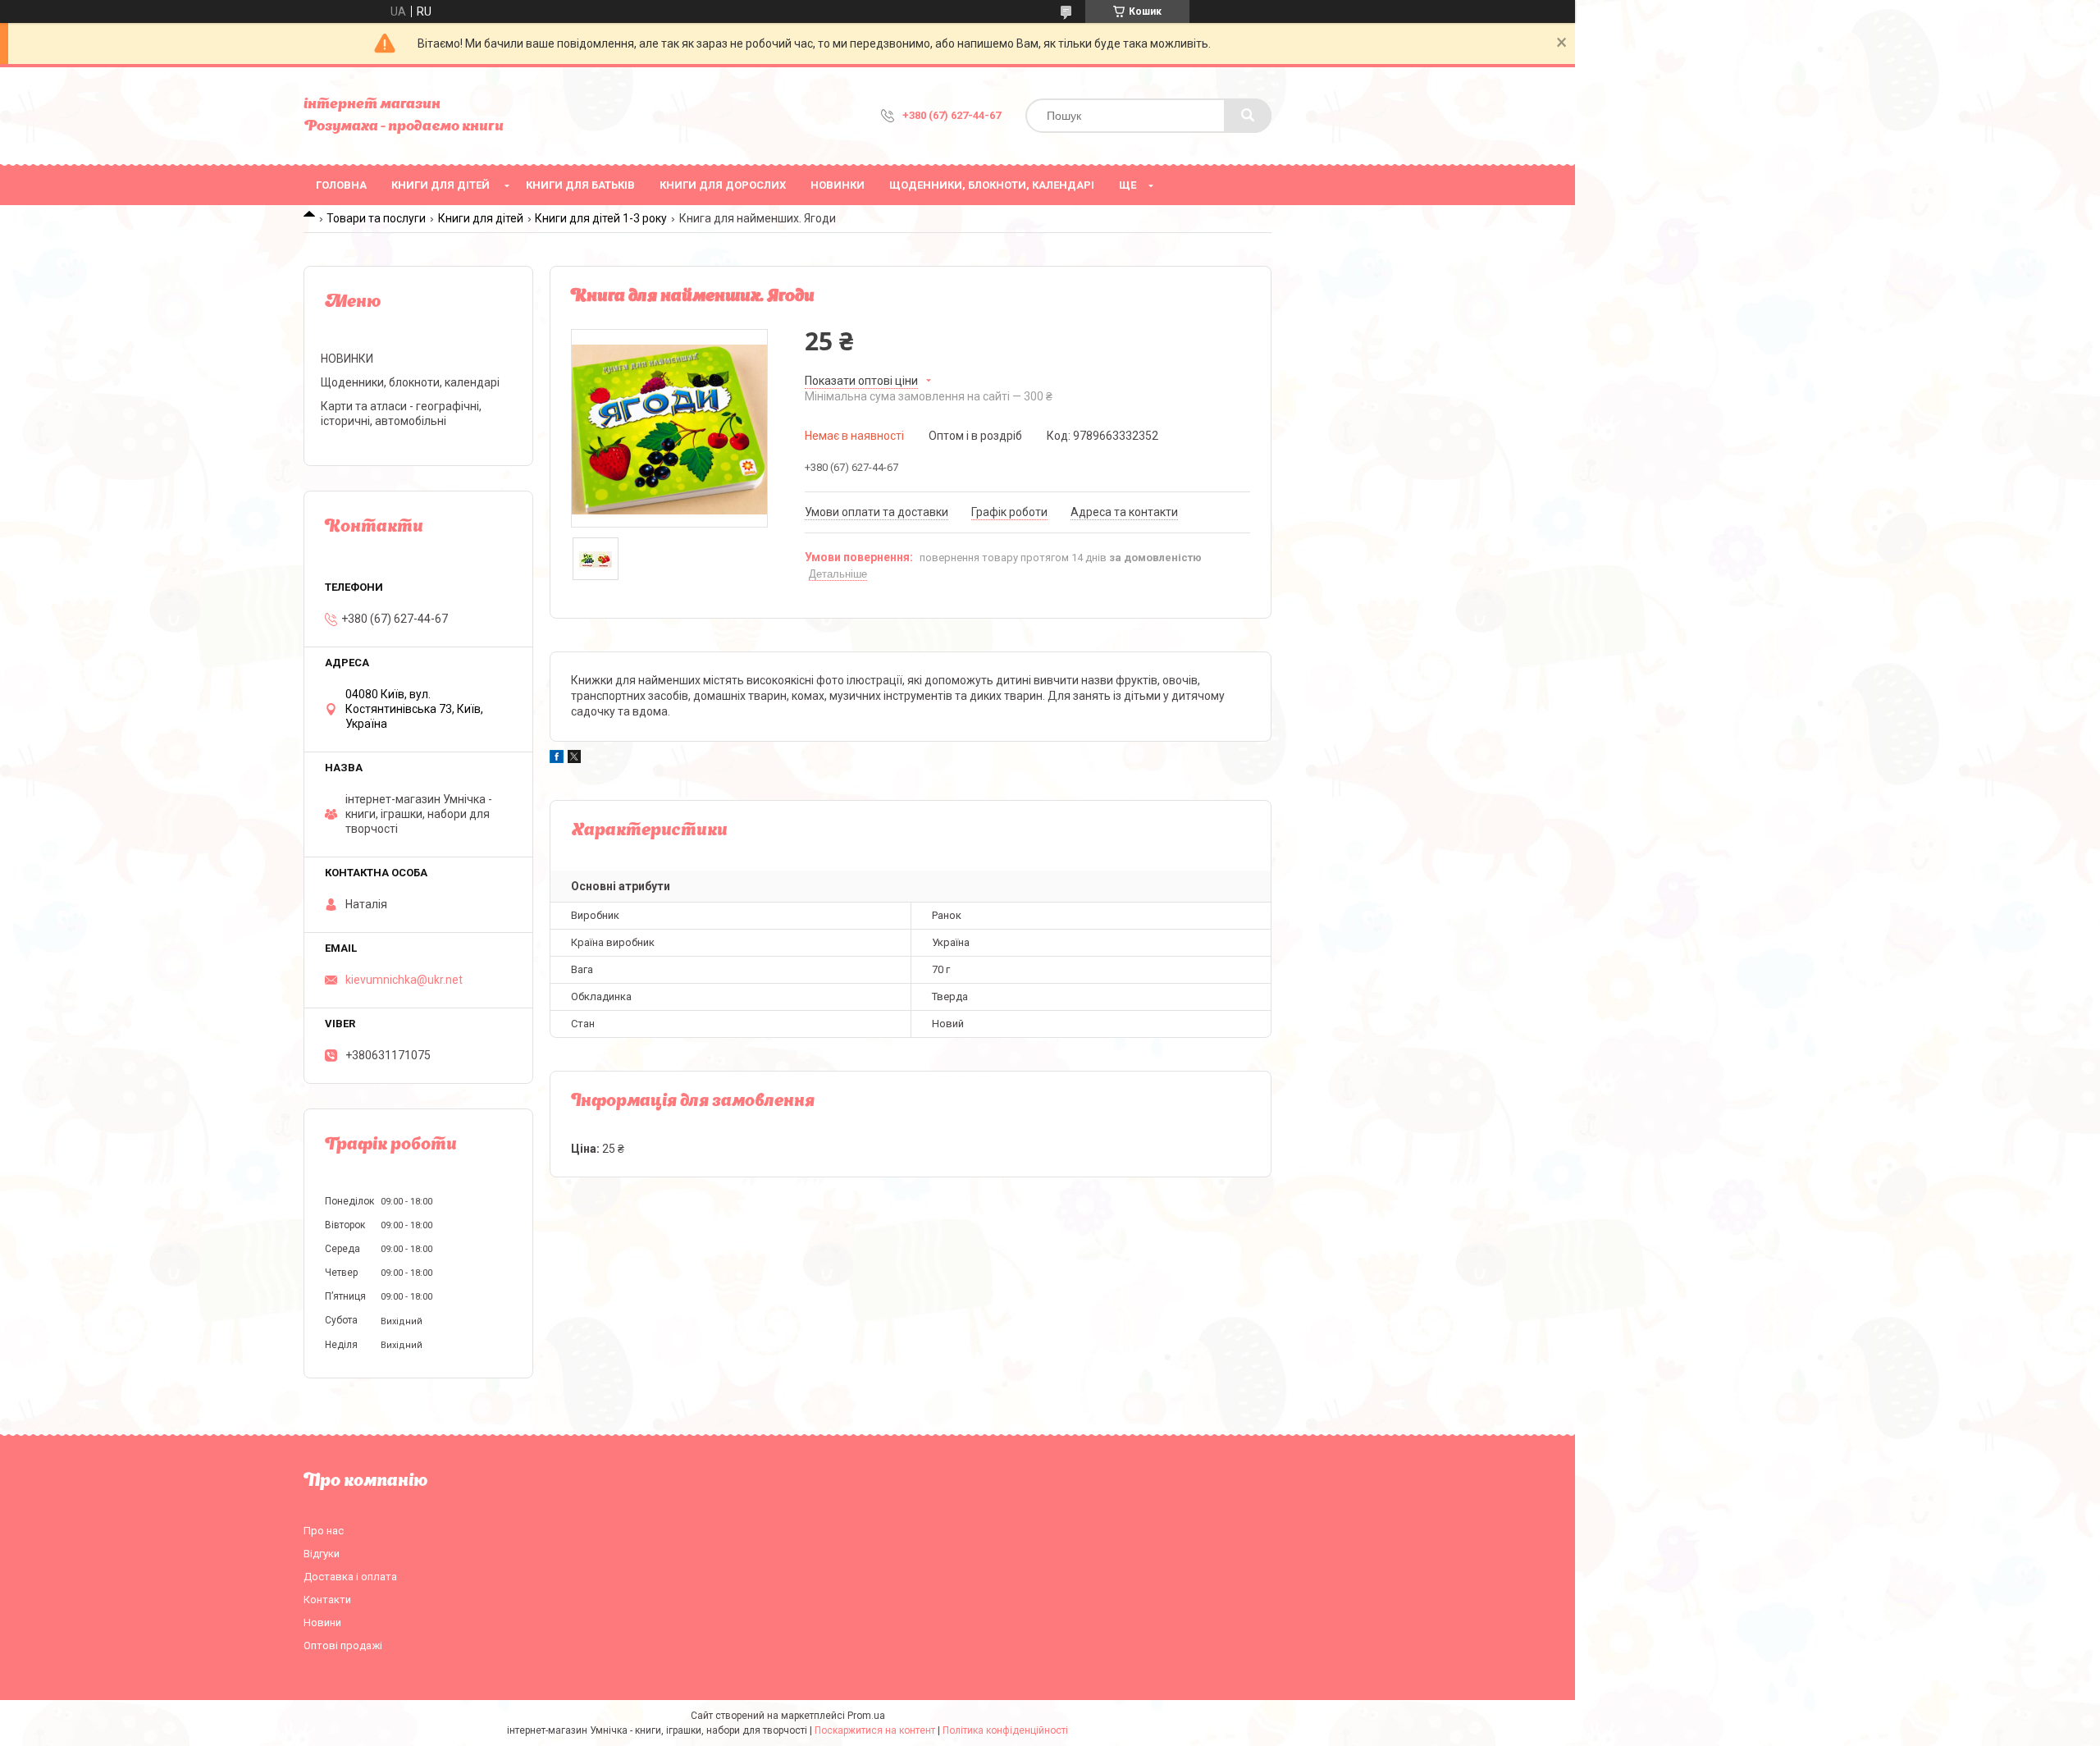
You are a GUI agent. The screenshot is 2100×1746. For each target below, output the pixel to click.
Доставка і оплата (350, 1577)
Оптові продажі (343, 1645)
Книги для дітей (441, 185)
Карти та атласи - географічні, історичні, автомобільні (401, 414)
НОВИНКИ (838, 185)
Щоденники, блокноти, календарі (992, 185)
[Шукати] (1248, 116)
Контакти (327, 1600)
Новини (322, 1623)
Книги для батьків (580, 185)
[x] (574, 759)
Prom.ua (866, 1716)
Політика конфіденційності (1005, 1730)
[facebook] (557, 759)
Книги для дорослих (723, 185)
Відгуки (322, 1554)
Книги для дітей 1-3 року (601, 218)
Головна (341, 185)
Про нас (324, 1531)
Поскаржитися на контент (875, 1730)
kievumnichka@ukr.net (404, 980)
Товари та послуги (376, 218)
